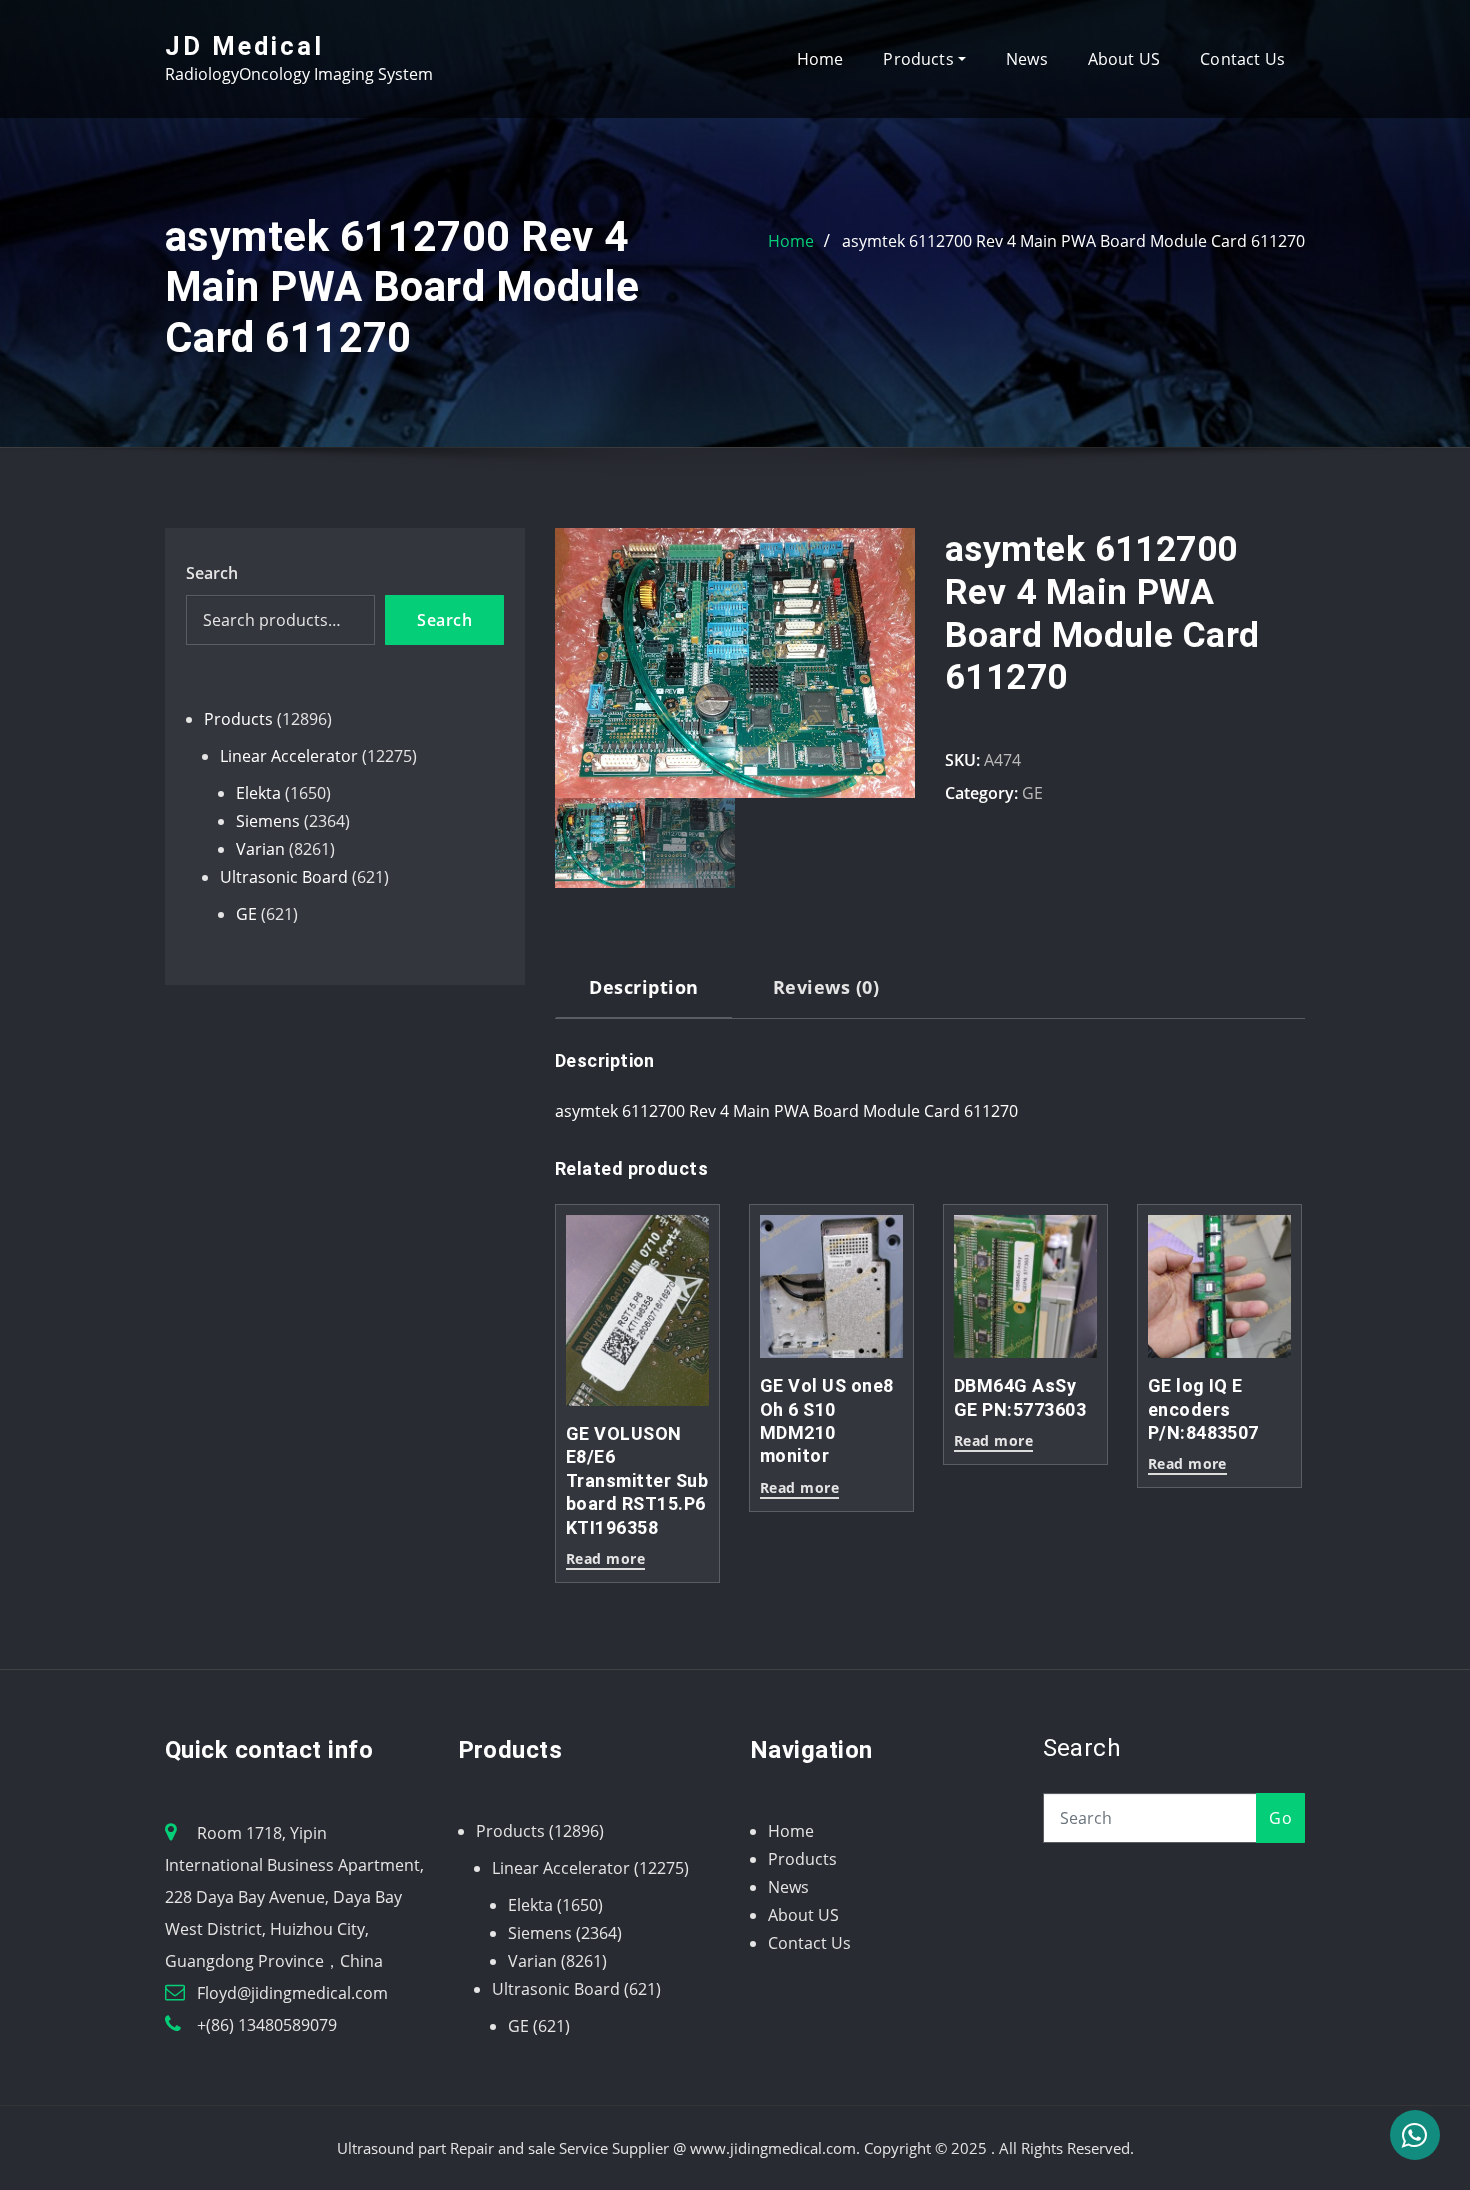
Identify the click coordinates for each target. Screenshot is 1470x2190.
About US (1124, 59)
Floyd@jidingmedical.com (292, 1993)
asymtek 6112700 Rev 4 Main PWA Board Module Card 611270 (1073, 241)
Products (920, 59)
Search (212, 573)
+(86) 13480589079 (267, 2025)
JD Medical (244, 46)
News (1027, 59)
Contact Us (1242, 59)
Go (1280, 1818)
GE (1032, 793)
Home (820, 59)
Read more (605, 1560)
